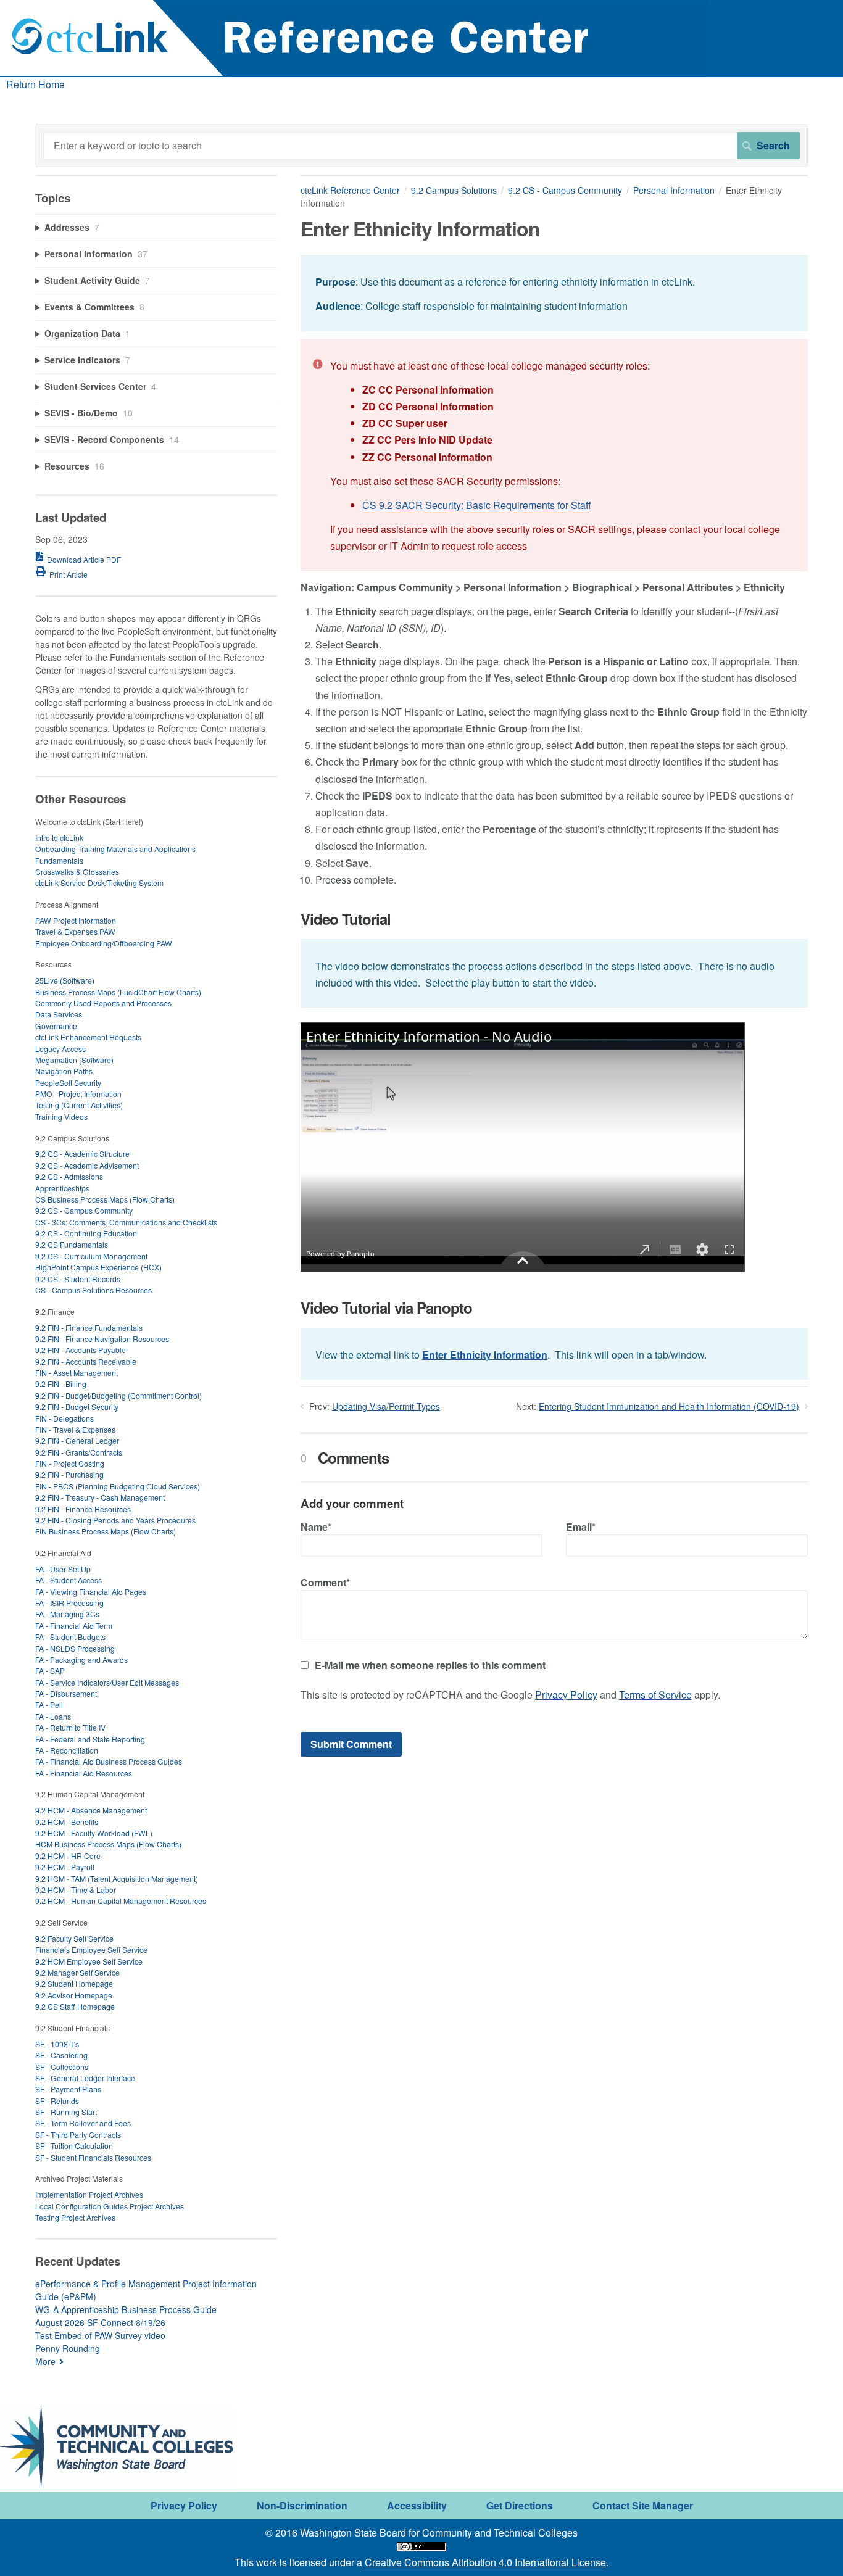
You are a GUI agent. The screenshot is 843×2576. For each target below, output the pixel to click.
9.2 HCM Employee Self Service (89, 1961)
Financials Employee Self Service (91, 1949)
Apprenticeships (62, 1188)
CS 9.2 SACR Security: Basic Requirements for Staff (477, 505)
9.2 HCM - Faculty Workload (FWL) (94, 1833)
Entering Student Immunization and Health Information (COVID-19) (669, 1406)
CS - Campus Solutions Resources (93, 1290)
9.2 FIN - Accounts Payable (81, 1350)
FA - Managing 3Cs (67, 1614)
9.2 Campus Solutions (454, 190)
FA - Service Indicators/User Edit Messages (107, 1682)
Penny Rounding (68, 2348)
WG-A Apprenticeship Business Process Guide (126, 2309)
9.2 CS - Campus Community (565, 190)
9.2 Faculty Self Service (74, 1938)
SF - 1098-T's (57, 2044)
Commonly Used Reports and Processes (103, 1003)
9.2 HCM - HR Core (68, 1856)
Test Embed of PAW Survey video (100, 2335)
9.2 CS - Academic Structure (82, 1153)
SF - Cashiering (61, 2055)
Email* (581, 1527)
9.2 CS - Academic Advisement (87, 1165)
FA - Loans (53, 1716)
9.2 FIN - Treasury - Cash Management (100, 1497)
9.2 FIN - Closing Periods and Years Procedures (115, 1520)
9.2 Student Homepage (74, 1983)
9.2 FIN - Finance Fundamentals (89, 1327)
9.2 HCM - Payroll (65, 1867)
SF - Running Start (66, 2112)
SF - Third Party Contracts (78, 2135)
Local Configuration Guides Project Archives (110, 2206)
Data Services (59, 1014)
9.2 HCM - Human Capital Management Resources (121, 1901)
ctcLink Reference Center (350, 190)
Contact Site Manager (643, 2505)
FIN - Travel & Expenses (75, 1429)
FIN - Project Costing (70, 1463)
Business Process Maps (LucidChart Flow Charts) (118, 992)
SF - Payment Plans (68, 2089)
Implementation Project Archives (89, 2194)
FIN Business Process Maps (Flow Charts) (106, 1531)
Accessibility (417, 2505)
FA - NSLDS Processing (75, 1648)
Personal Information (674, 190)
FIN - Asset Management (77, 1373)
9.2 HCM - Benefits (67, 1822)
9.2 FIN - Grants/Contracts (79, 1452)
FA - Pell (49, 1704)
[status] (554, 293)
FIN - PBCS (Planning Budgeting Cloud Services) (118, 1486)
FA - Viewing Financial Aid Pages (91, 1592)
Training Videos (61, 1116)
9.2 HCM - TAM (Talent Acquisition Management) (117, 1878)
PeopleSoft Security (68, 1083)
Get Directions (520, 2505)
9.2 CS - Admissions (69, 1176)
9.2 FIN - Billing (61, 1384)
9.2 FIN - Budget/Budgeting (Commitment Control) (118, 1395)
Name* (316, 1527)
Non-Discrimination (302, 2505)
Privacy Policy (566, 1695)
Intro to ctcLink (59, 838)
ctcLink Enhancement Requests (88, 1037)
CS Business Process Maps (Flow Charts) (105, 1199)
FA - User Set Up (63, 1569)
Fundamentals (59, 860)
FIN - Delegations (64, 1418)
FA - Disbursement (66, 1693)
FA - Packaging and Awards (81, 1659)
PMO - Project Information (78, 1094)
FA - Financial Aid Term (74, 1626)
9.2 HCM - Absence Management (91, 1810)
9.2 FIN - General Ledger (77, 1440)
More (45, 2361)
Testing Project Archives (75, 2217)
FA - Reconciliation (67, 1750)
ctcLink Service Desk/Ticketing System (99, 883)
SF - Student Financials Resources (93, 2157)
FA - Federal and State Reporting (90, 1739)
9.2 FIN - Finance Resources (83, 1509)
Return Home (35, 84)
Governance (56, 1026)
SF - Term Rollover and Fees (83, 2123)
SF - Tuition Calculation (74, 2146)
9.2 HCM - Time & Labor (76, 1890)
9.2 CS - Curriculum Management (91, 1256)
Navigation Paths (64, 1071)
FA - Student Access (69, 1580)
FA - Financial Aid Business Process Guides (109, 1761)
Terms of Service (655, 1695)
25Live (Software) (65, 980)
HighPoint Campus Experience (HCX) (98, 1267)
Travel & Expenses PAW (75, 931)
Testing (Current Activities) (79, 1105)
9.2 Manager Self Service (77, 1972)
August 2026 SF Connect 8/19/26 (100, 2322)
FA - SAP (50, 1671)
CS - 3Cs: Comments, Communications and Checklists (126, 1222)
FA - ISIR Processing (69, 1603)
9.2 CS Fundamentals (72, 1244)
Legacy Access (60, 1049)
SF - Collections (62, 2067)
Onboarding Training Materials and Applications (115, 849)
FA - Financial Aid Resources (84, 1773)
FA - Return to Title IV (70, 1727)
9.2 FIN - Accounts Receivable (86, 1361)
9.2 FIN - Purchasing (69, 1474)
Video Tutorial (346, 919)
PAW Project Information (76, 920)
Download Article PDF (84, 559)
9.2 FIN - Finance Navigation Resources (102, 1339)
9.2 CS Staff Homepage (75, 2006)
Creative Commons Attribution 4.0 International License (485, 2562)
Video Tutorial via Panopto (386, 1308)
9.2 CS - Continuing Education (86, 1233)
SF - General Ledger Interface (85, 2078)
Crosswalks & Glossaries (77, 872)
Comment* (325, 1582)
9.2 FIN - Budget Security (77, 1406)
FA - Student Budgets (70, 1637)
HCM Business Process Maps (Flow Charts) (108, 1844)
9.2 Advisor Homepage (74, 1995)
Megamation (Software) (74, 1060)
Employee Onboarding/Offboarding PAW (104, 943)
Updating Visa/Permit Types (386, 1406)
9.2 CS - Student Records (78, 1279)
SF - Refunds (57, 2101)
